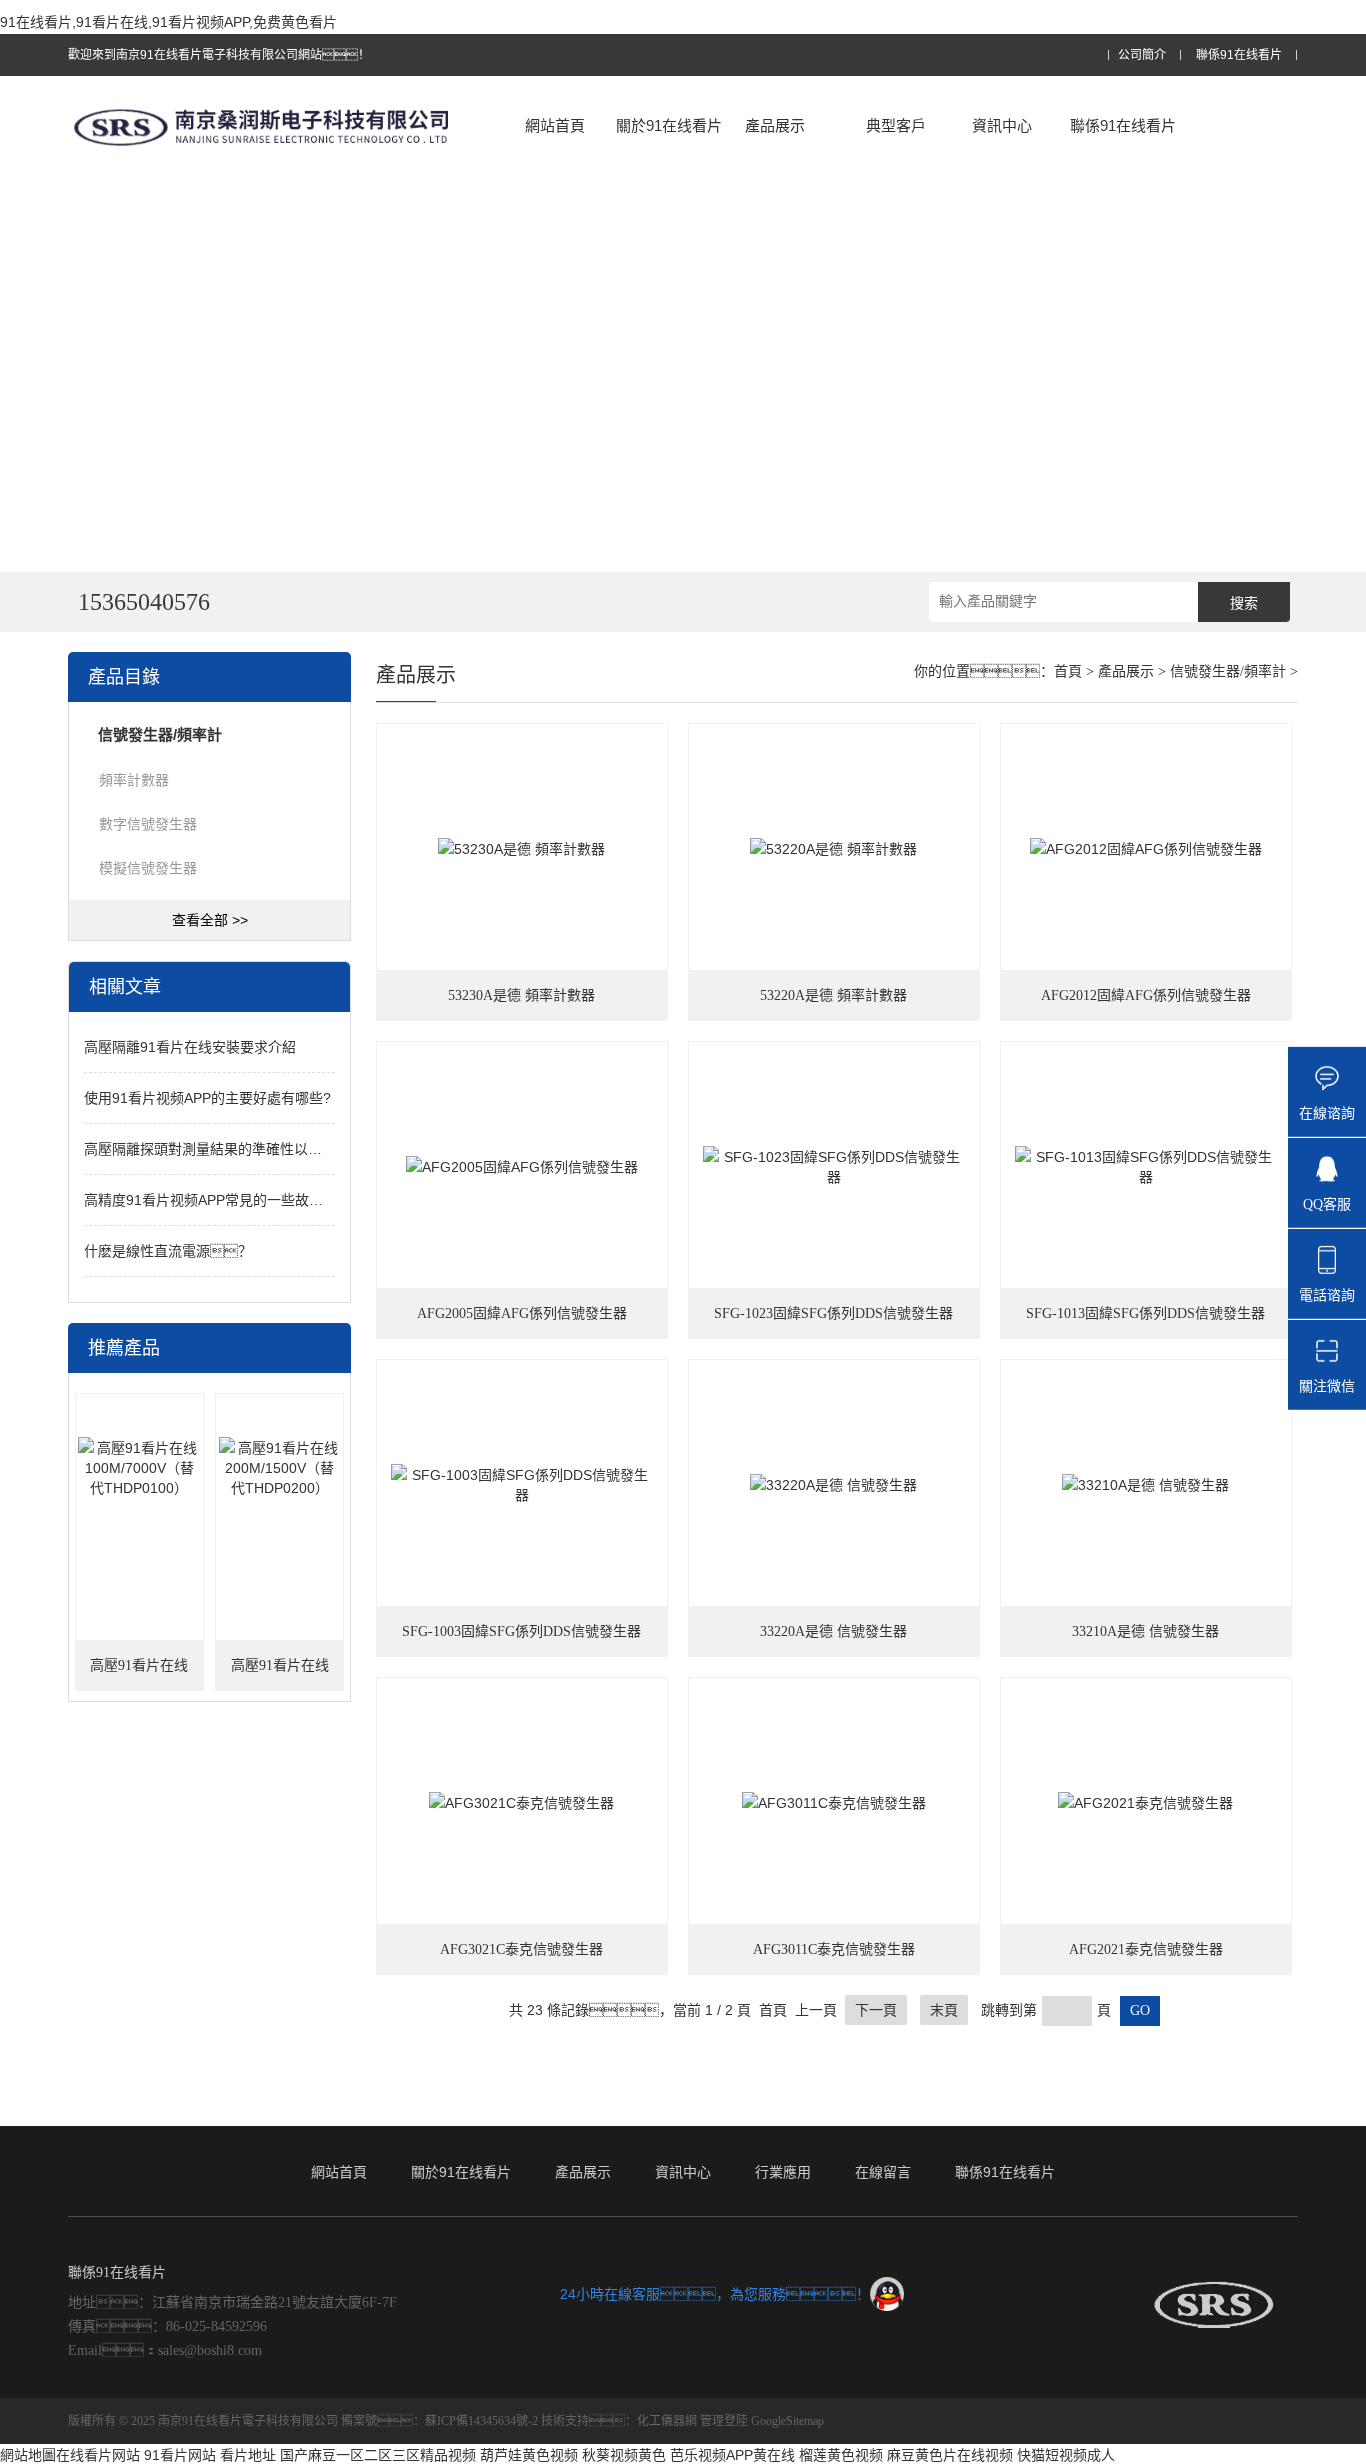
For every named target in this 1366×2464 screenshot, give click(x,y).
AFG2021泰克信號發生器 (1146, 1949)
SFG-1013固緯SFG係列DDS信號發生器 (1145, 1313)
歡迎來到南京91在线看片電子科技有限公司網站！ (219, 55)
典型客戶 (896, 125)
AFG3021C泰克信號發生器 (521, 1949)
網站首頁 (555, 125)
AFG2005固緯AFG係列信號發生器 (522, 1313)
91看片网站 (180, 2455)
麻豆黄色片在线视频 (950, 2455)
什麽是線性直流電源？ (168, 1251)
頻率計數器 (134, 780)
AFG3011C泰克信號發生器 (834, 1949)
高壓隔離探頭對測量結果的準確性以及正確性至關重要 (252, 1149)
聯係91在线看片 (1239, 55)
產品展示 (775, 125)
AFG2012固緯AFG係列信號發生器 (1146, 995)
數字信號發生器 (148, 824)
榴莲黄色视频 (841, 2455)
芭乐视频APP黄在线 (732, 2455)
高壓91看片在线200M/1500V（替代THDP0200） (279, 1674)
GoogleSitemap (787, 2421)
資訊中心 (1002, 125)
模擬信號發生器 (148, 868)
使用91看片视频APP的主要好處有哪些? (207, 1098)
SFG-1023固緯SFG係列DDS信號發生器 (833, 1313)
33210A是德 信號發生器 (1145, 1631)
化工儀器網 (667, 2421)
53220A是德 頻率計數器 (833, 995)
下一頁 (876, 2010)
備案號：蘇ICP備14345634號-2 (439, 2421)
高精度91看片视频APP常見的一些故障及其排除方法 (245, 1200)
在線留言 (883, 2172)
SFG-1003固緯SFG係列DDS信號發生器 (521, 1631)
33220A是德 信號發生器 (833, 1631)
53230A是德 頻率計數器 (521, 995)
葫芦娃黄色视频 (529, 2455)
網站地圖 (28, 2455)
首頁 (1068, 671)
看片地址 (248, 2455)
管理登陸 (724, 2421)
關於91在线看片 (669, 125)
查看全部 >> (210, 920)
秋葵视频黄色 (624, 2455)
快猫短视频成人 (1066, 2455)
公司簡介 (1142, 55)
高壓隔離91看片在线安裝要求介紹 (190, 1047)
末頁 (944, 2010)
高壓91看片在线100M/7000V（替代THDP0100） (139, 1674)
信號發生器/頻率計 (1228, 671)
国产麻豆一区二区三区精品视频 (378, 2455)
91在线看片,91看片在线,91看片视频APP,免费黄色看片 (168, 22)
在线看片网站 (98, 2455)
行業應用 (783, 2172)
